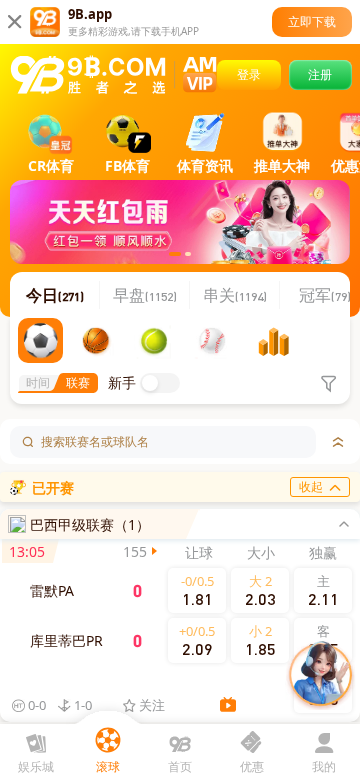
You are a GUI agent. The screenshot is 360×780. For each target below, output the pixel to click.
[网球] (156, 340)
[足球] (40, 340)
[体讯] (272, 340)
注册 (320, 74)
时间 (38, 382)
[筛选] (328, 383)
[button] (160, 383)
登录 (249, 74)
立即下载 (312, 21)
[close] (348, 524)
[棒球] (214, 340)
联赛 (78, 382)
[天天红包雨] (180, 222)
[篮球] (98, 340)
